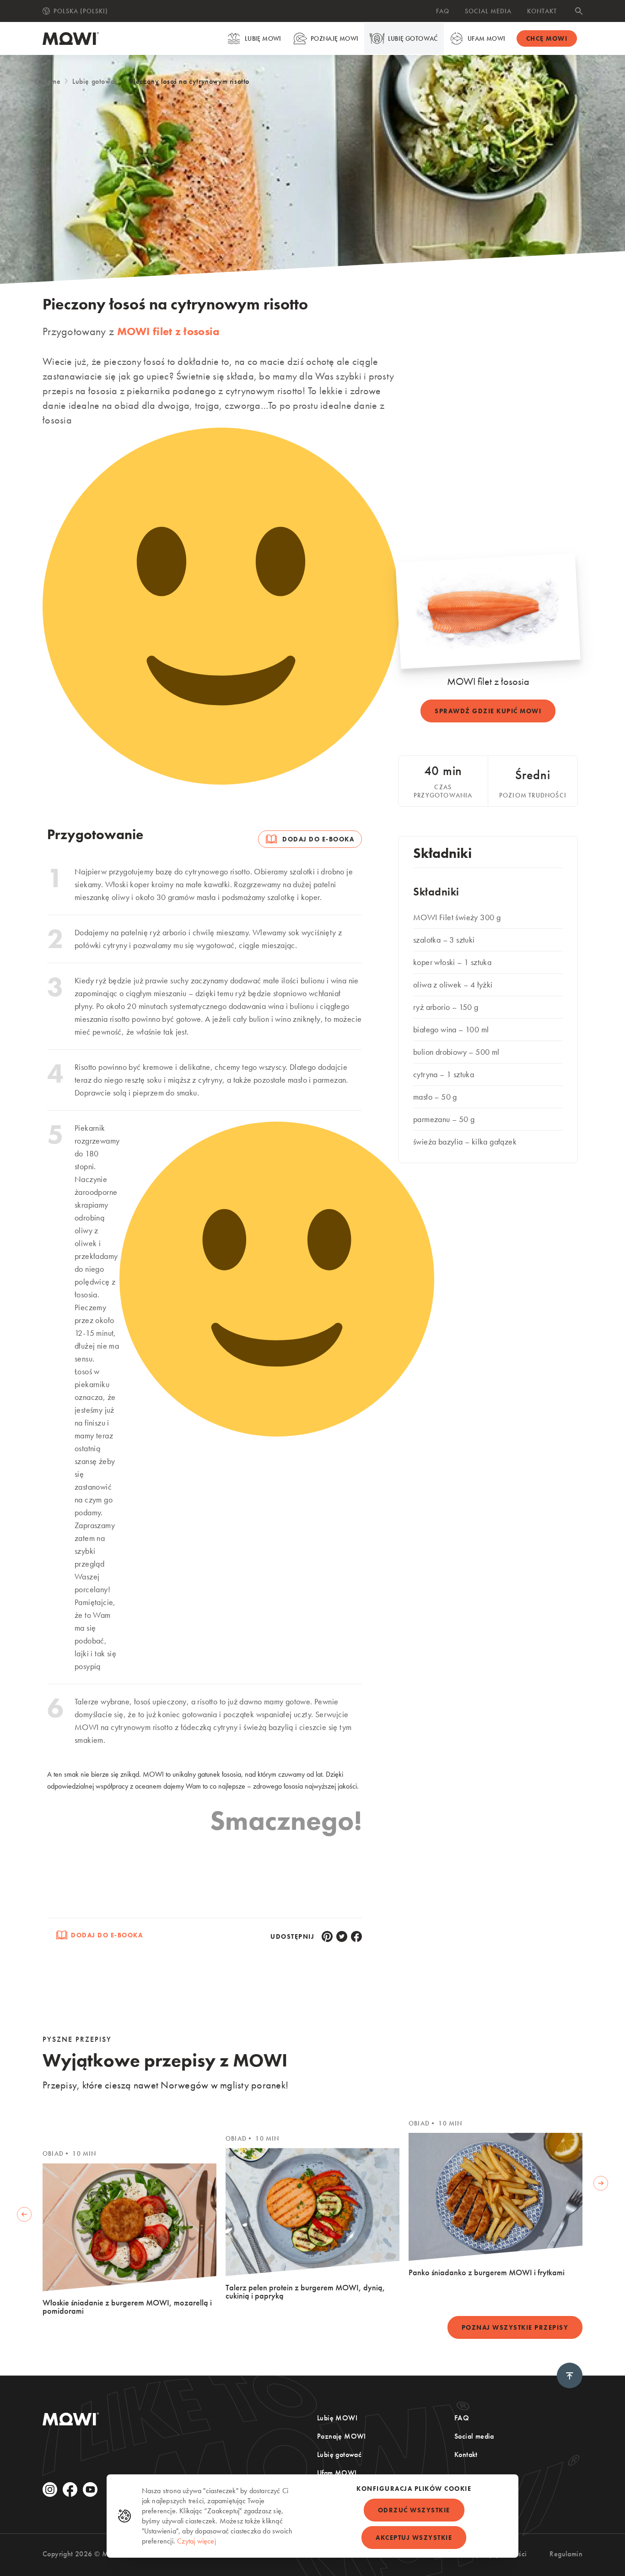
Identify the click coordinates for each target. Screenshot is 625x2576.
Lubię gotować (413, 38)
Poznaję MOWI (335, 38)
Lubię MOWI (263, 38)
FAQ (443, 11)
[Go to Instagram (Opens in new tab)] (50, 2489)
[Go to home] (71, 38)
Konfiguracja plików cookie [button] (414, 2489)
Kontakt (542, 11)
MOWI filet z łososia (168, 331)
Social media (488, 11)
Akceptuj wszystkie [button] (414, 2538)
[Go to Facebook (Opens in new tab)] (70, 2489)
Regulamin (566, 2554)
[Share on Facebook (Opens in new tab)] (356, 1936)
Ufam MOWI (487, 38)
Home (51, 81)
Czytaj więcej (197, 2541)
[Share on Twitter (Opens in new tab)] (342, 1936)
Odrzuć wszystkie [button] (414, 2510)
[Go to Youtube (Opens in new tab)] (90, 2489)
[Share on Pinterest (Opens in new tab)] (327, 1936)
